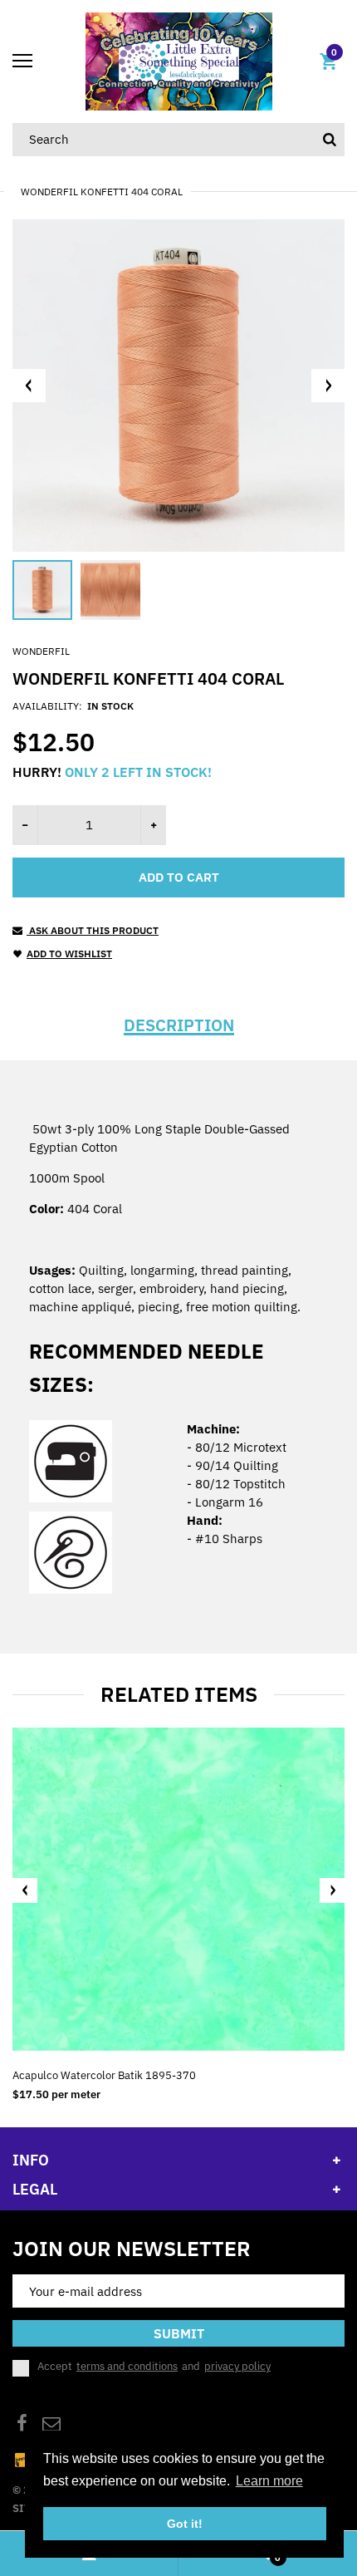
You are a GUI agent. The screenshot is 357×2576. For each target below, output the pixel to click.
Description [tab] (179, 1025)
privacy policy (237, 2366)
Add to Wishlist (69, 954)
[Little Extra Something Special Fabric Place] (179, 60)
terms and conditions (127, 2366)
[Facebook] (22, 2425)
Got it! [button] (185, 2524)
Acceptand (154, 2367)
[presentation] (25, 1890)
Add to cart (179, 877)
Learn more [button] (269, 2481)
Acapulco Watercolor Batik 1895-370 (104, 2075)
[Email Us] (51, 2425)
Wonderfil (41, 651)
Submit (179, 2333)
